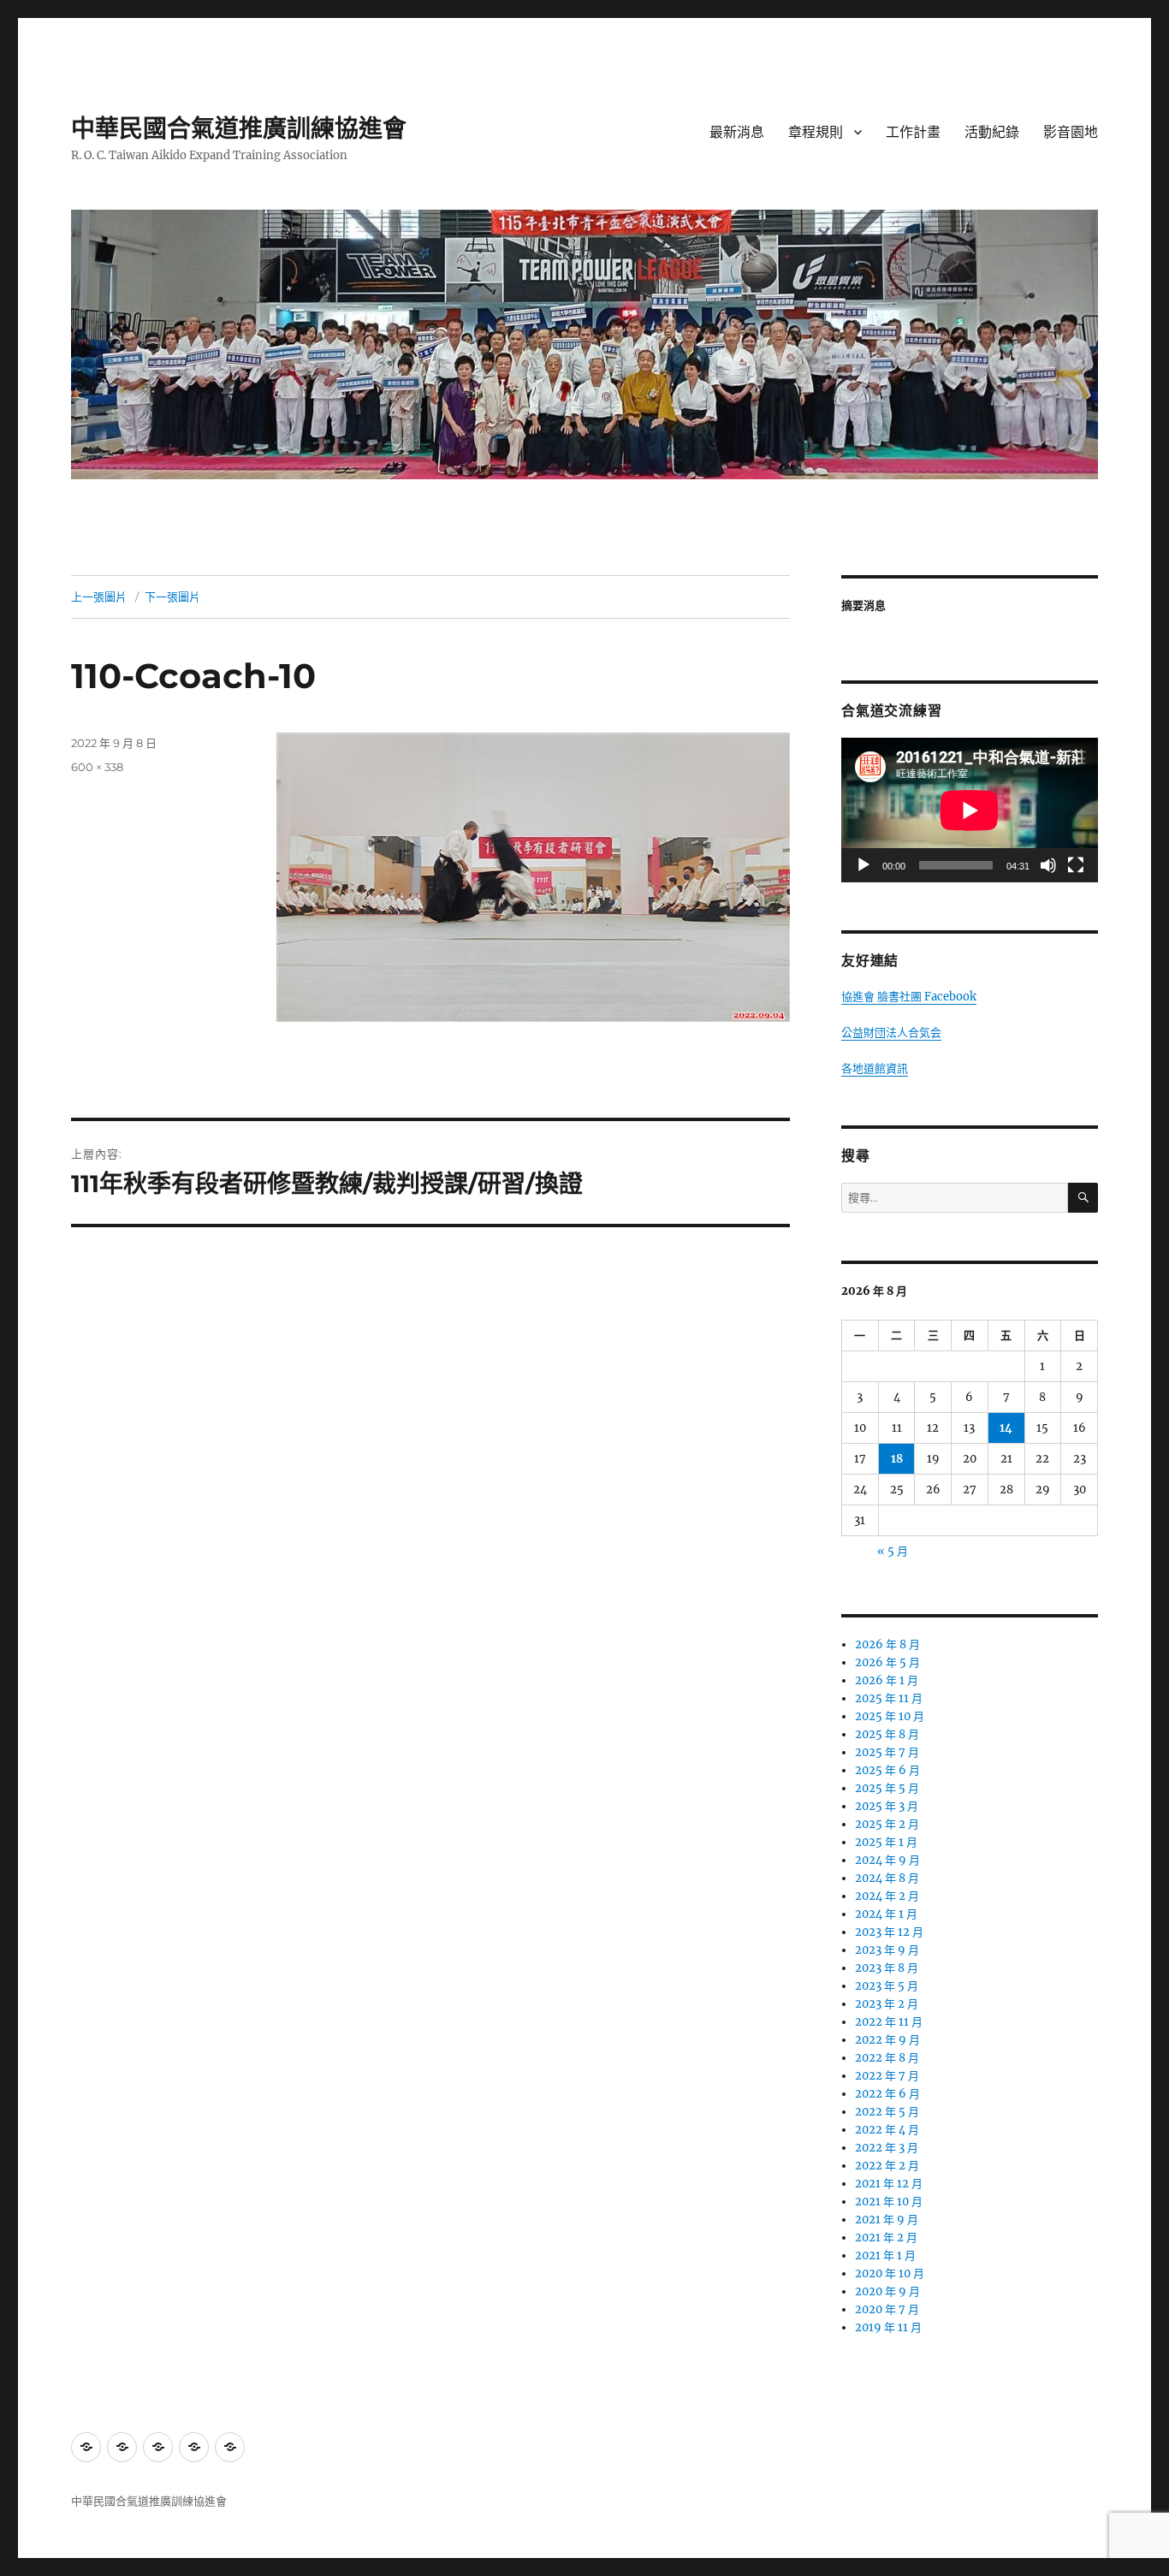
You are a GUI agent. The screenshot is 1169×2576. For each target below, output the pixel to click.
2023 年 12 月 (889, 1932)
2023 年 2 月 (887, 2004)
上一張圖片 (99, 597)
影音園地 (1071, 132)
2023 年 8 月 (887, 1968)
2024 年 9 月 (887, 1860)
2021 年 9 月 (887, 2220)
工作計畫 (913, 132)
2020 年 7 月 (887, 2309)
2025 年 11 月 (889, 1698)
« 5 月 (893, 1551)
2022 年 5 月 (887, 2112)
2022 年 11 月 (889, 2022)
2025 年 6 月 (887, 1770)
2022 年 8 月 (887, 2058)
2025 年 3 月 (887, 1806)
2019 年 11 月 (888, 2327)
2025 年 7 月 (887, 1752)
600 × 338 (97, 767)
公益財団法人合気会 (891, 1033)
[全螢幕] (1076, 865)
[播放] (863, 865)
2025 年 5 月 (887, 1788)
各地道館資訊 (875, 1068)
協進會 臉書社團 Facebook (909, 997)
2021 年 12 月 (889, 2184)
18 (897, 1459)
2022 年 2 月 (887, 2166)
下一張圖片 (172, 597)
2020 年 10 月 (890, 2273)
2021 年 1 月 (885, 2255)
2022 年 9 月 (887, 2040)
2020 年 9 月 (887, 2291)
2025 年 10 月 (890, 1716)
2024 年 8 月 (887, 1878)
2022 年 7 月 (887, 2076)
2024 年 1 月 (886, 1914)
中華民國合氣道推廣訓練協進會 (239, 128)
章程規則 (816, 132)
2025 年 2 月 (887, 1824)
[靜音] (1048, 865)
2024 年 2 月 (887, 1896)
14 (1006, 1428)
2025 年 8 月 (887, 1734)
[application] (970, 810)
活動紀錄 (992, 132)
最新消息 (737, 132)
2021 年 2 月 (886, 2238)
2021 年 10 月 (889, 2202)
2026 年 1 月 (887, 1680)
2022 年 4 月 (887, 2130)
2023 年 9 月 (887, 1950)
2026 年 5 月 (887, 1662)
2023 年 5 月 (887, 1986)
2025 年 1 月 (886, 1842)
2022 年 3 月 (887, 2148)
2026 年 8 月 (887, 1644)
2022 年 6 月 (887, 2094)
